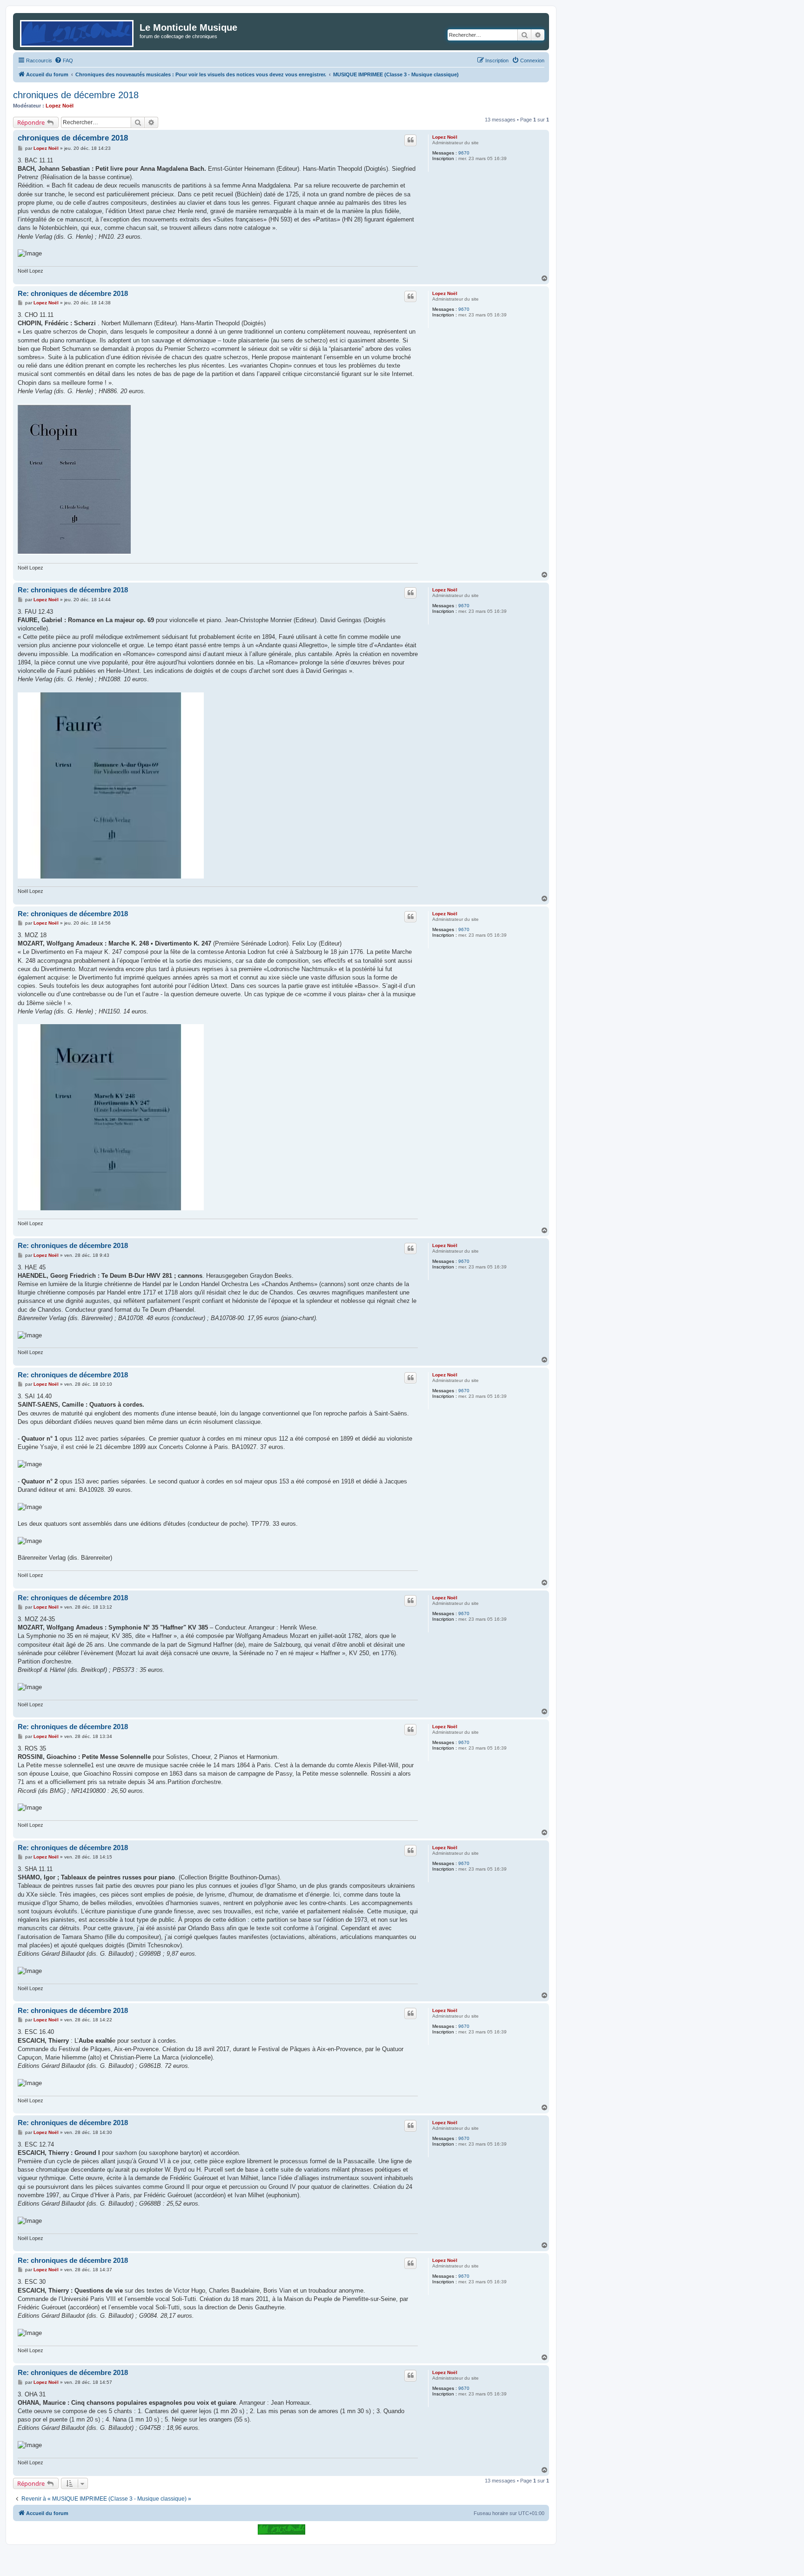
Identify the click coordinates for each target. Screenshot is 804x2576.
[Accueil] (77, 32)
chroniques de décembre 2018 (76, 95)
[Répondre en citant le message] (410, 140)
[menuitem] (64, 60)
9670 (464, 153)
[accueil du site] (281, 2529)
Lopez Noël (60, 106)
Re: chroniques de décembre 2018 (73, 293)
